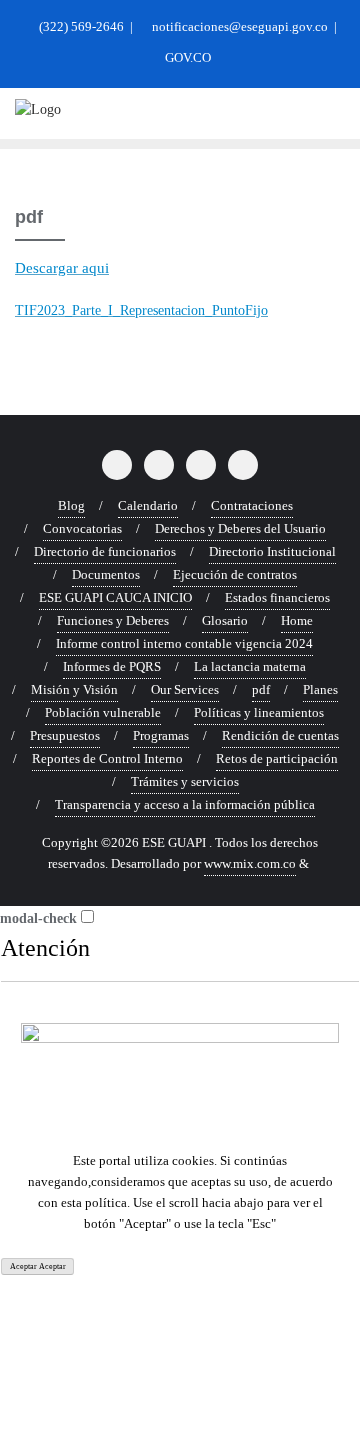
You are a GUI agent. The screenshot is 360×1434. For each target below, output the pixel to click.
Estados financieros (277, 597)
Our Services (185, 689)
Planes (320, 689)
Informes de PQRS (112, 666)
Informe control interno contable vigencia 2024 (184, 643)
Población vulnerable (103, 712)
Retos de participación (277, 758)
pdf (261, 689)
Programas (161, 735)
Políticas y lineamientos (259, 712)
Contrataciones (252, 505)
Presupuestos (65, 735)
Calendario (148, 505)
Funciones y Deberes (113, 620)
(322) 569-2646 (81, 26)
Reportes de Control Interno (107, 758)
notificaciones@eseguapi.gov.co (240, 26)
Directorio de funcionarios (105, 551)
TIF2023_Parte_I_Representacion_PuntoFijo (141, 310)
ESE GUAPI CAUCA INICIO (115, 597)
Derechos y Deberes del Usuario (240, 528)
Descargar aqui (62, 268)
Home (297, 620)
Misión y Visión (74, 689)
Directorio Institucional (272, 551)
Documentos (106, 574)
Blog (71, 505)
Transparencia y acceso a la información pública (185, 804)
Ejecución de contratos (235, 574)
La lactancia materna (250, 666)
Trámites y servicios (185, 781)
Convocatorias (82, 528)
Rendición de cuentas (280, 735)
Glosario (225, 620)
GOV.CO (186, 57)
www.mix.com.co (250, 863)
